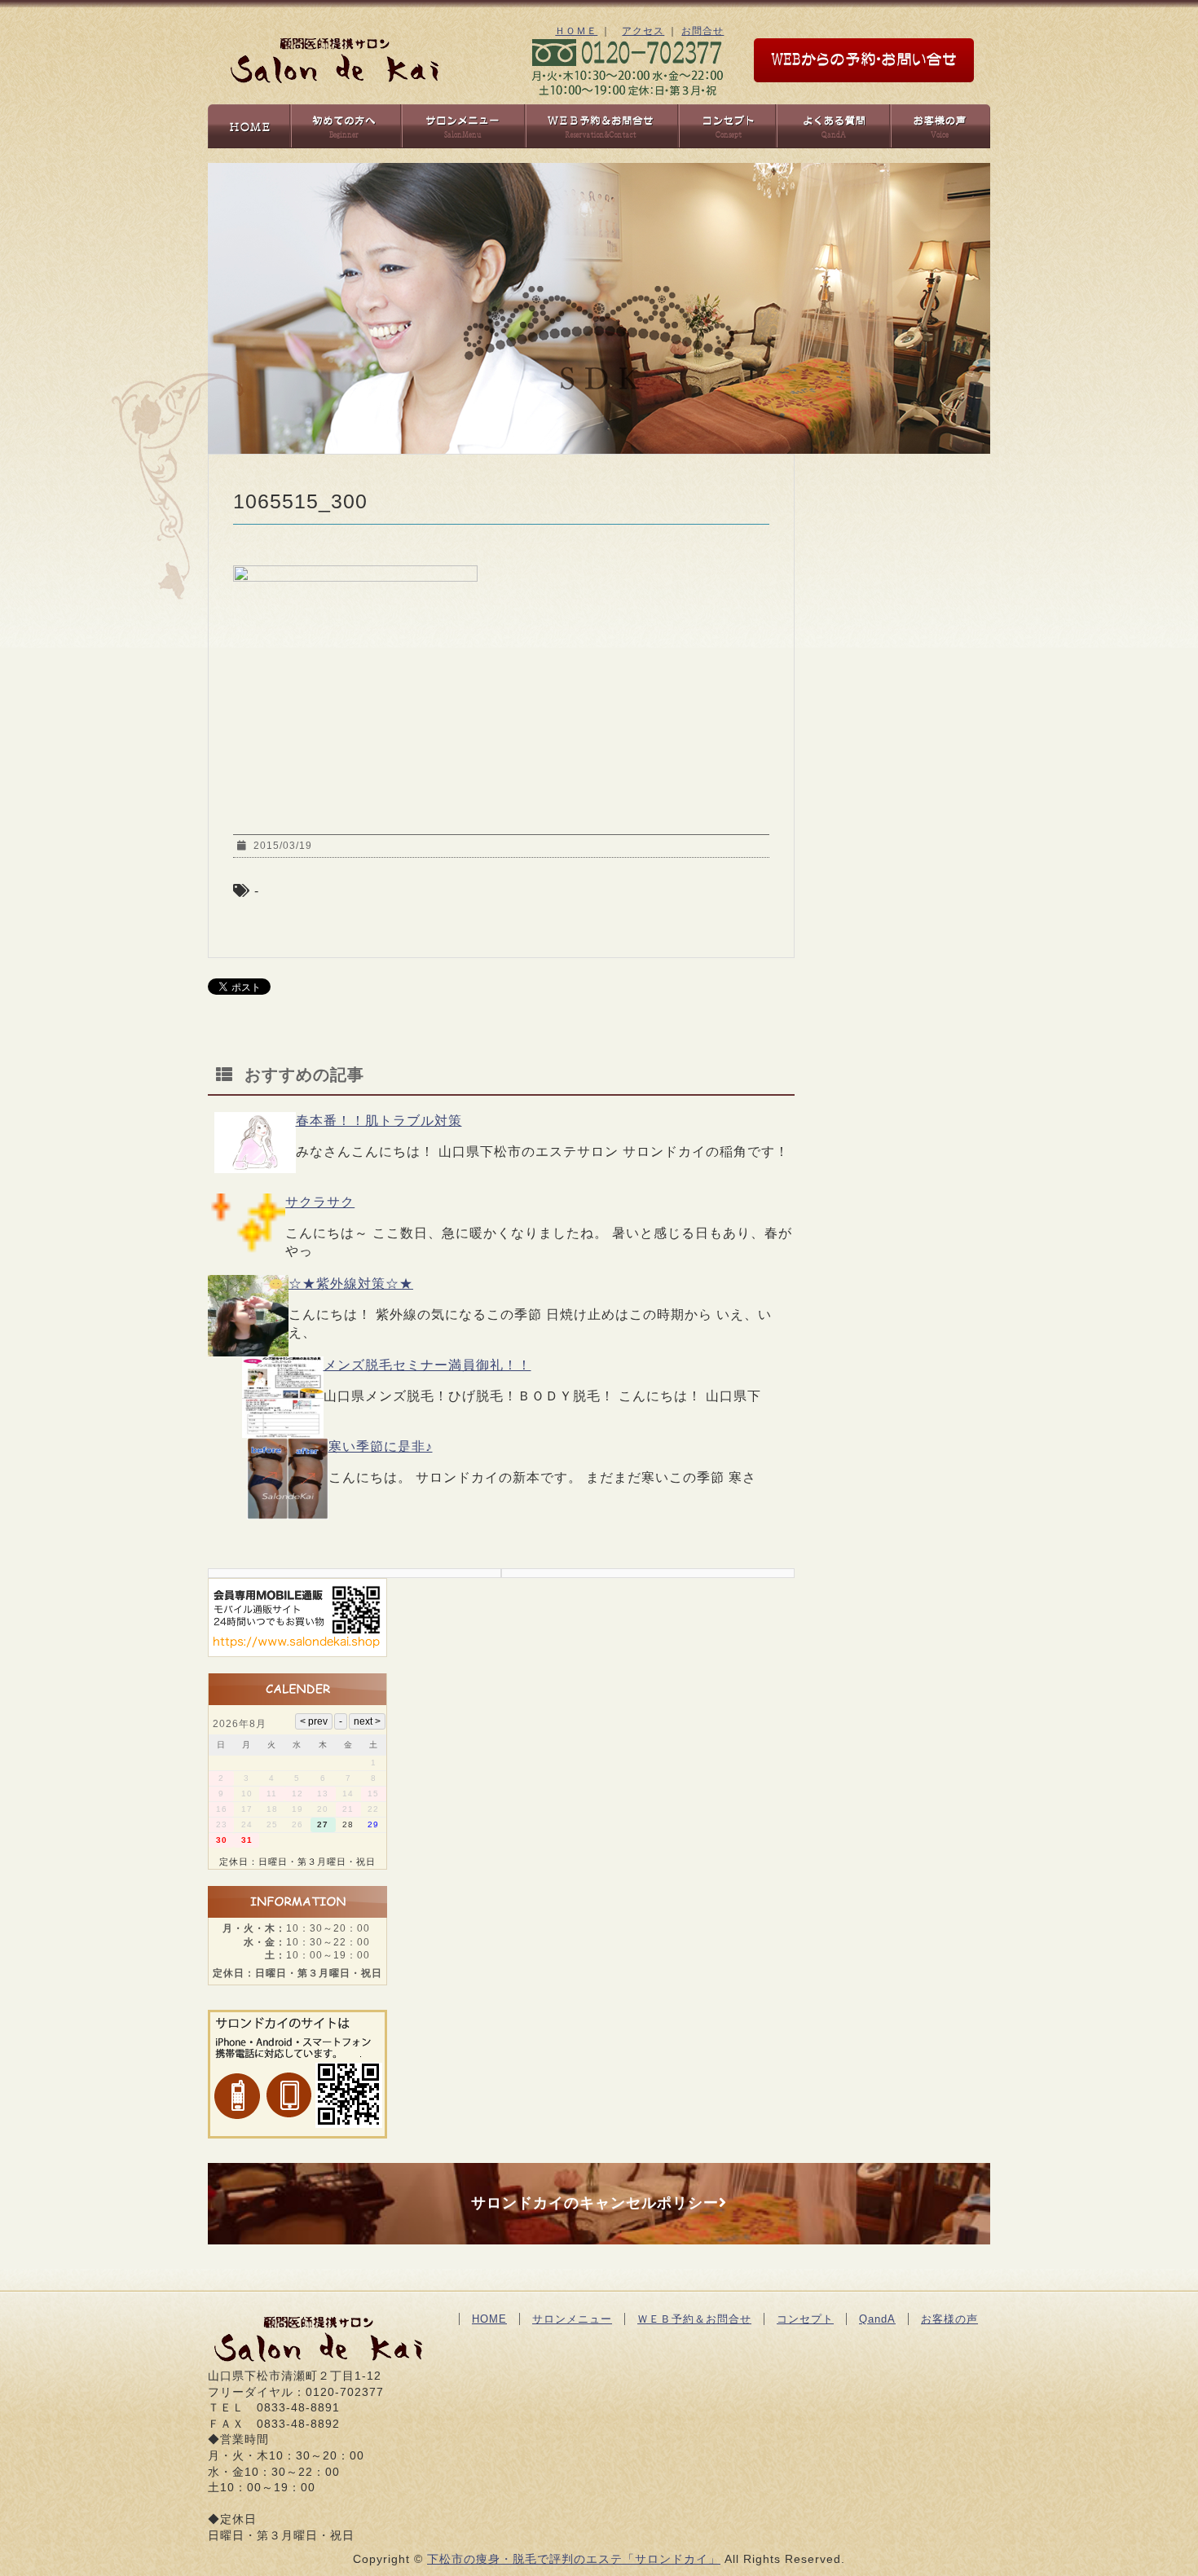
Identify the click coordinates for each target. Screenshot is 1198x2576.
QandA (877, 2319)
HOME (489, 2319)
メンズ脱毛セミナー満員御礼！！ (427, 1365)
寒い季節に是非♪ (381, 1446)
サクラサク (320, 1202)
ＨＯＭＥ (576, 31)
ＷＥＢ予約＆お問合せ (694, 2319)
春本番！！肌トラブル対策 (379, 1121)
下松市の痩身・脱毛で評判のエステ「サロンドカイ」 (574, 2559)
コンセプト (805, 2319)
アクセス (643, 31)
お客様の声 (949, 2319)
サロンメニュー (572, 2319)
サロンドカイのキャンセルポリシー (595, 2203)
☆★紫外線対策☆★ (351, 1284)
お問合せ (703, 31)
